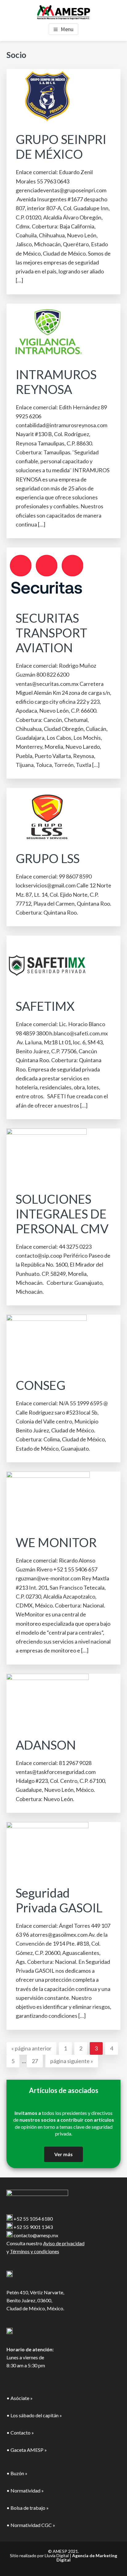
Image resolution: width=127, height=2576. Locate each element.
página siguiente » (72, 2062)
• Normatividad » (25, 2490)
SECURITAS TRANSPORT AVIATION (51, 633)
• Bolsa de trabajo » (28, 2508)
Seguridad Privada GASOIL (59, 1900)
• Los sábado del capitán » (34, 2415)
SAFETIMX (45, 1006)
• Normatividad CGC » (31, 2525)
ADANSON (46, 1745)
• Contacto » (20, 2433)
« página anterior (31, 2050)
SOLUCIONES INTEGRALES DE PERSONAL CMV (62, 1214)
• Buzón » (17, 2473)
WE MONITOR (56, 1542)
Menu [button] (67, 29)
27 (37, 2062)
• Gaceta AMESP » (27, 2450)
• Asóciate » (20, 2398)
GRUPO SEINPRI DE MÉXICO (61, 147)
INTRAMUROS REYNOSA (56, 382)
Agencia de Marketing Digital (87, 2558)
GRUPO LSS (48, 858)
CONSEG (41, 1385)
